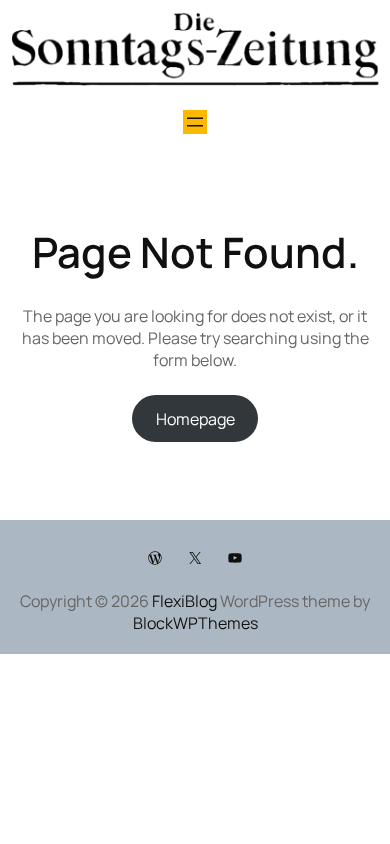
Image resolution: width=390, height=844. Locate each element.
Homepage (195, 419)
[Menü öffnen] (195, 122)
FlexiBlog (184, 601)
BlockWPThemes (195, 623)
